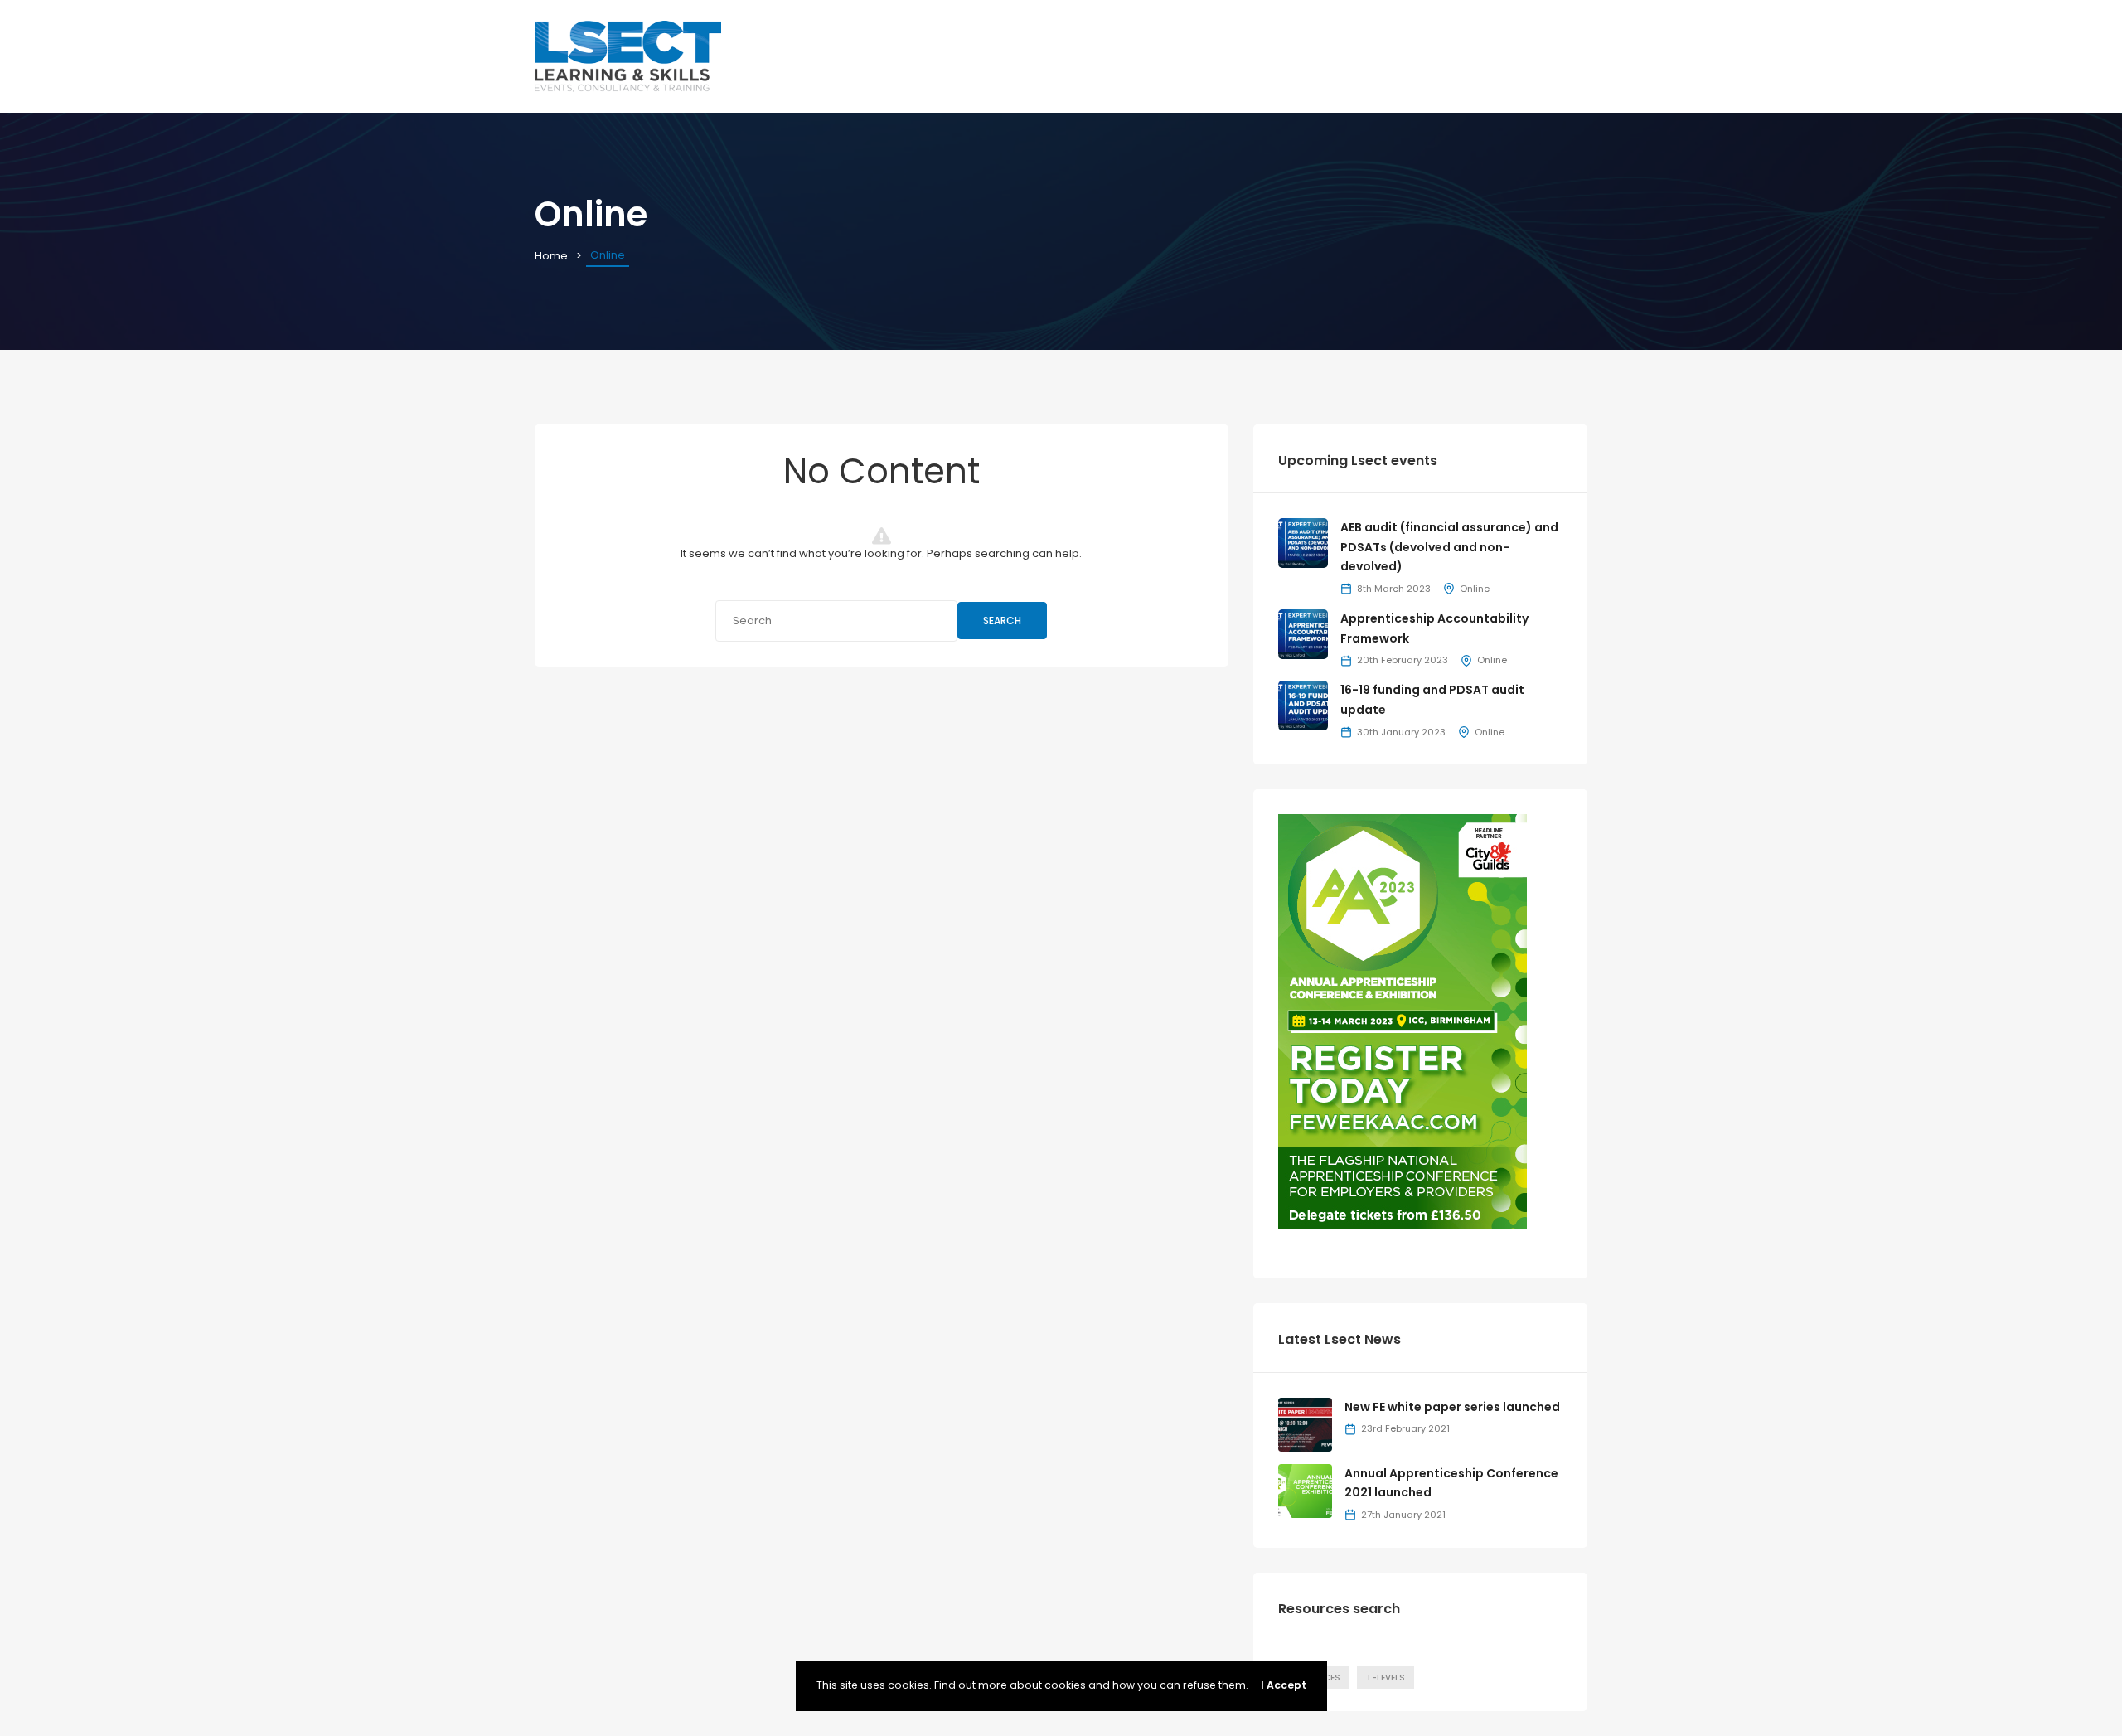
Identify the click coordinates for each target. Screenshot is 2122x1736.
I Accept (1284, 1685)
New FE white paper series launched (1452, 1407)
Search (1002, 621)
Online (1475, 589)
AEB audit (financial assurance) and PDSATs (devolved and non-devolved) (1449, 547)
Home (551, 256)
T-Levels (1386, 1678)
